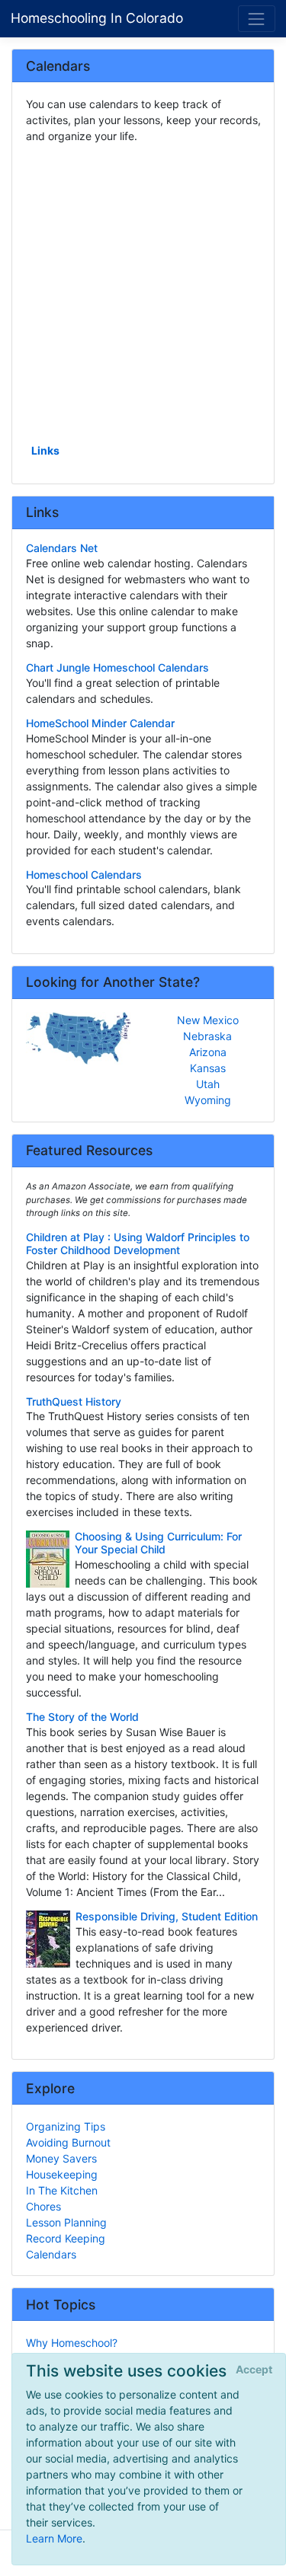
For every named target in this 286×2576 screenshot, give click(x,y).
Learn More (54, 2538)
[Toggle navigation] (257, 19)
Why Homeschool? (72, 2343)
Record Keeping (66, 2238)
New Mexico (208, 1020)
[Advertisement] (143, 292)
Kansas (208, 1068)
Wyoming (208, 1100)
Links (45, 450)
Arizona (208, 1052)
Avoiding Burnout (68, 2142)
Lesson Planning (66, 2222)
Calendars (51, 2254)
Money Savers (61, 2158)
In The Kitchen (62, 2190)
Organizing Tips (66, 2126)
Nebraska (207, 1036)
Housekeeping (62, 2174)
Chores (43, 2206)
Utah (208, 1084)
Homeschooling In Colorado (97, 18)
